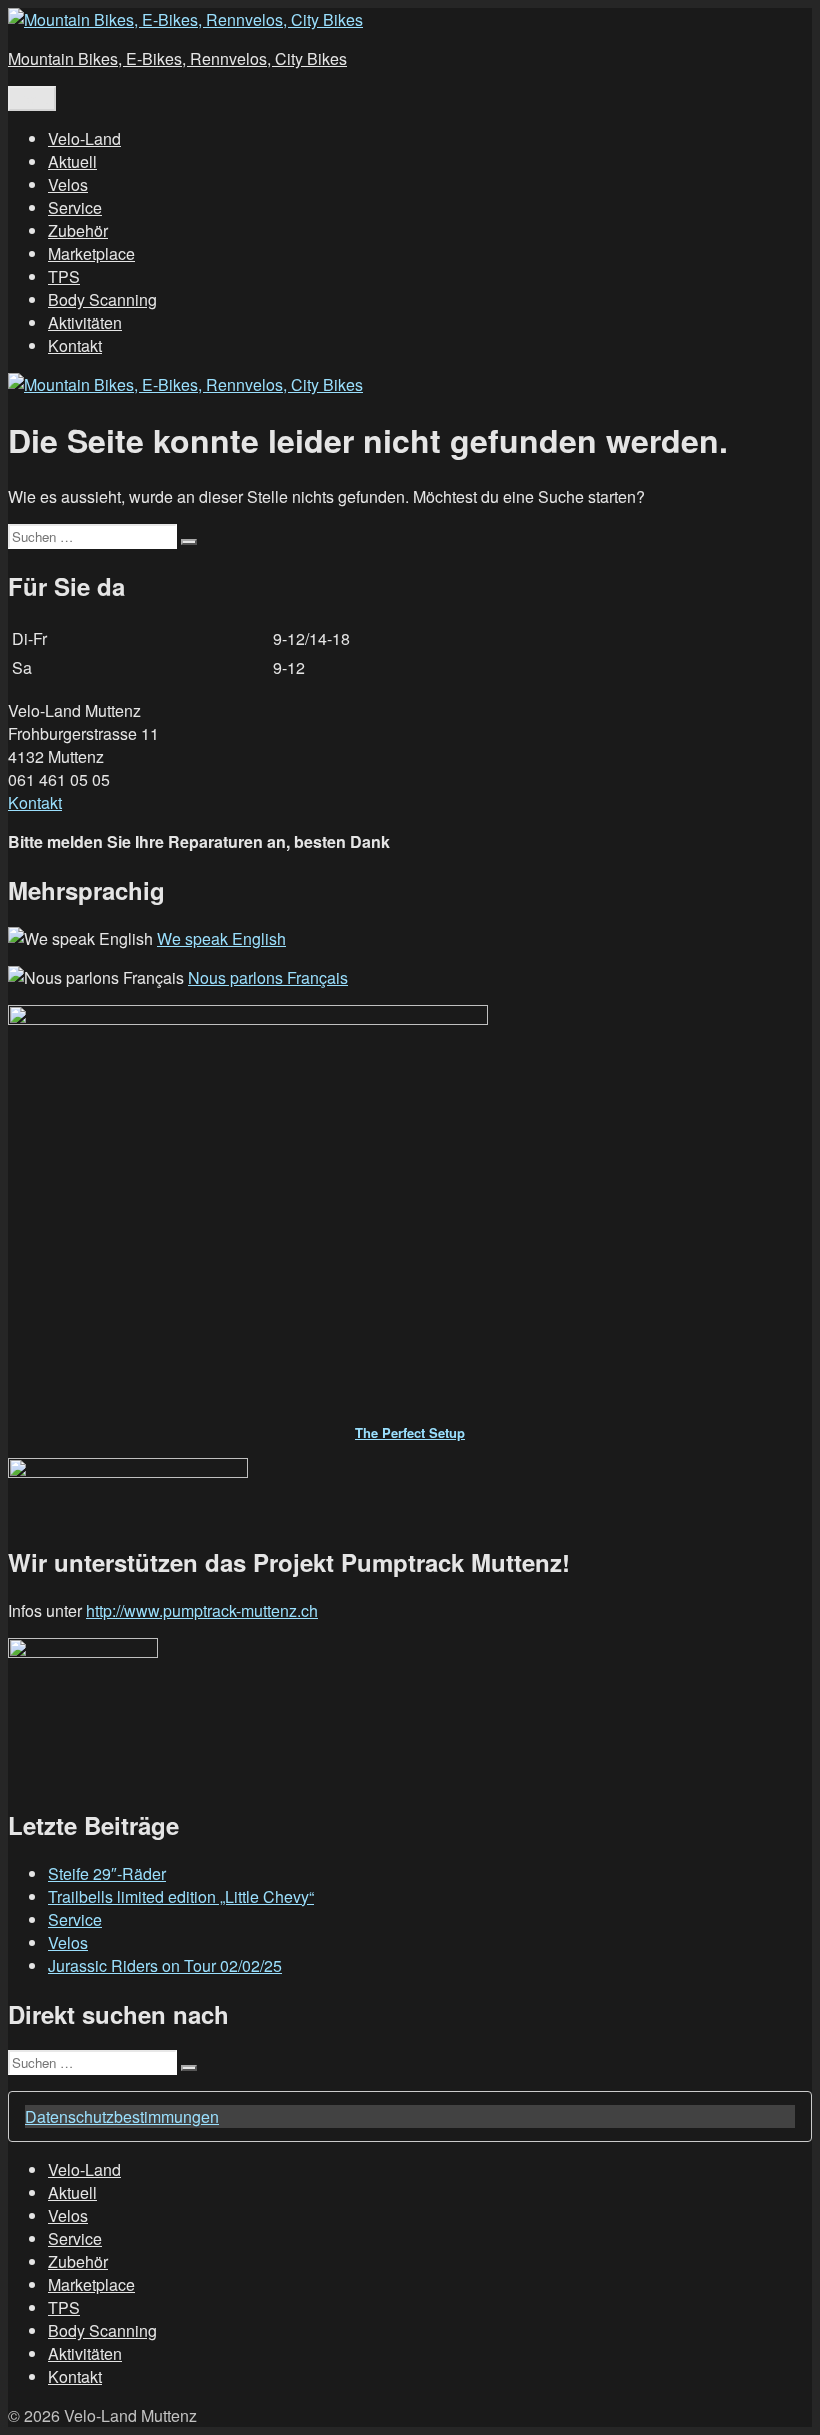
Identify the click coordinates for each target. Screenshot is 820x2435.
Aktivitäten (85, 322)
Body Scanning (102, 299)
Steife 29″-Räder (107, 1873)
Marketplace (91, 253)
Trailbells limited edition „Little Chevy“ (181, 1896)
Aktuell (72, 161)
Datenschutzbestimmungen (122, 2116)
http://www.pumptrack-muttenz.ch (202, 1610)
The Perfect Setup (410, 1432)
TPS (64, 276)
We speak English (221, 938)
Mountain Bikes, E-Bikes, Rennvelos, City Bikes (177, 58)
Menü (32, 98)
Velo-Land (84, 138)
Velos (68, 184)
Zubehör (78, 230)
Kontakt (75, 345)
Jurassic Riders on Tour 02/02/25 (165, 1965)
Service (75, 207)
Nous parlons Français (268, 977)
